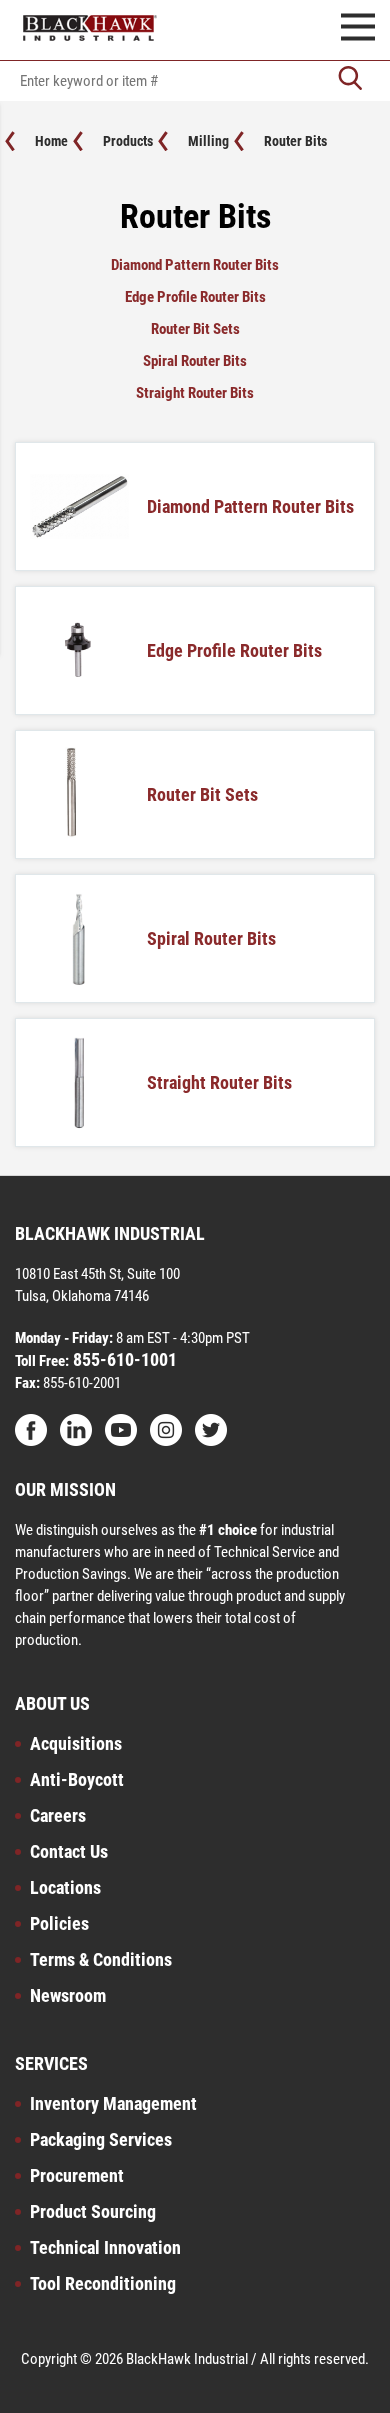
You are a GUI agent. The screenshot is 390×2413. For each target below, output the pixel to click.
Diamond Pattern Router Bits (195, 265)
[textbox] (195, 81)
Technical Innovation (105, 2247)
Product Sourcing (93, 2211)
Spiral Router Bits (195, 361)
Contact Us (69, 1851)
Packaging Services (101, 2139)
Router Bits (295, 141)
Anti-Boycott (77, 1779)
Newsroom (68, 1995)
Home (51, 141)
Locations (65, 1887)
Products (128, 141)
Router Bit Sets (195, 329)
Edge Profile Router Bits (195, 297)
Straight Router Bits (195, 393)
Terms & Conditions (101, 1959)
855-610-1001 (123, 1359)
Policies (59, 1923)
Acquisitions (76, 1743)
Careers (58, 1815)
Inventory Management (113, 2103)
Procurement (77, 2175)
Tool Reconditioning (103, 2283)
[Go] (350, 80)
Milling (208, 141)
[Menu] (358, 30)
